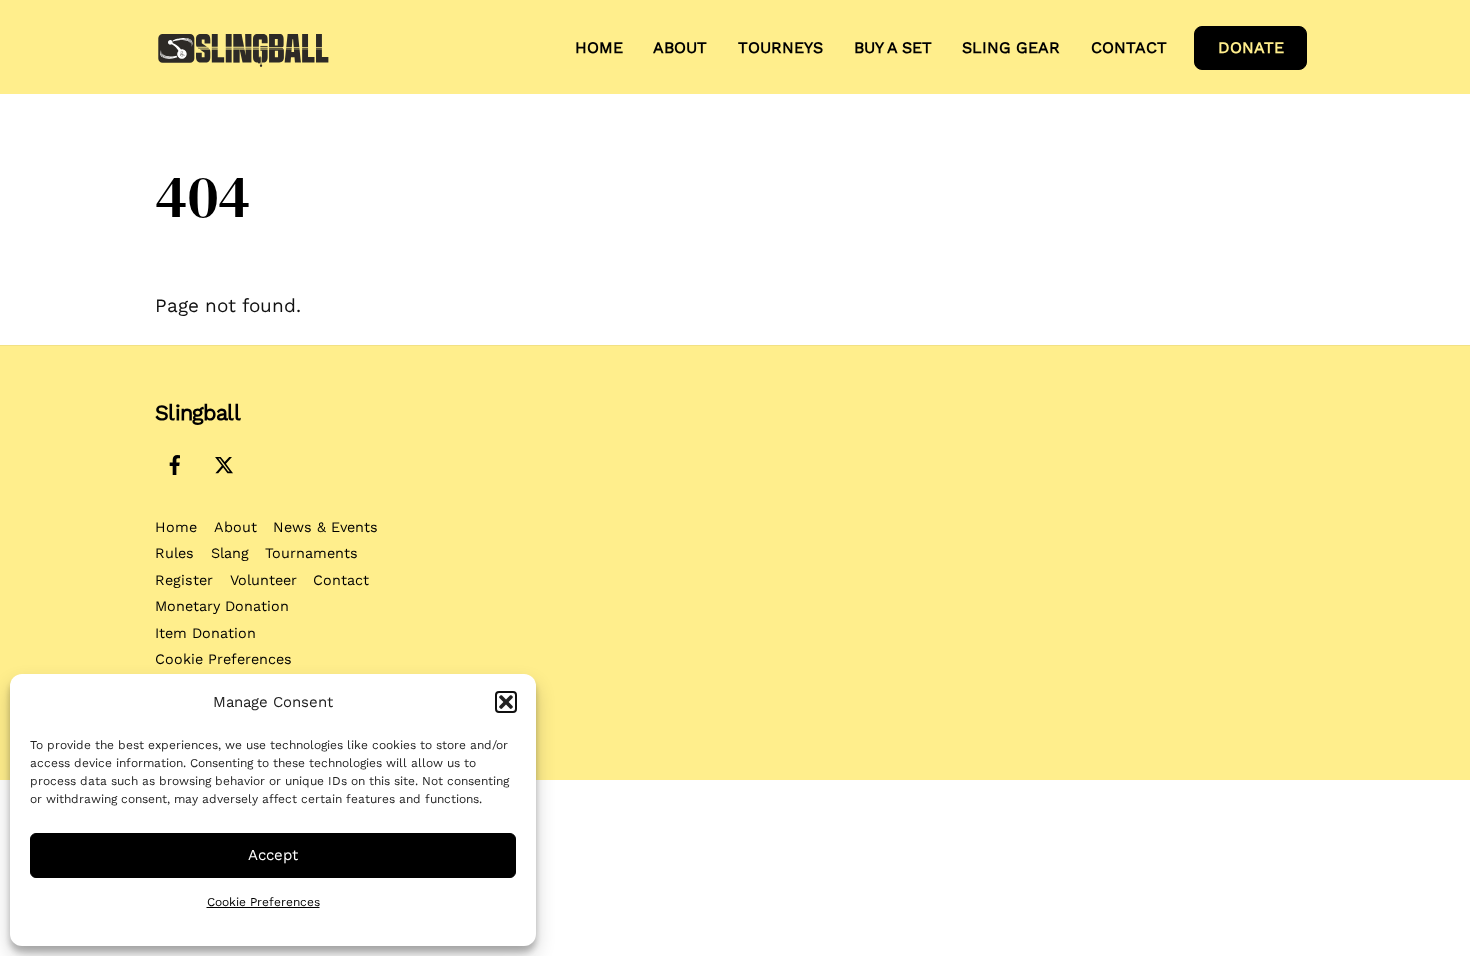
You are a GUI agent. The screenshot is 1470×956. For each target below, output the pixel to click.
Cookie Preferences (263, 902)
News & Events (325, 527)
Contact (1129, 47)
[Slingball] (243, 61)
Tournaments (311, 553)
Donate (1251, 47)
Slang (230, 553)
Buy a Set (893, 47)
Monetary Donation (222, 606)
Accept (273, 855)
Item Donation (205, 633)
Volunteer (263, 580)
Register (184, 580)
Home (599, 47)
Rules (174, 553)
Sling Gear (1011, 47)
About (235, 527)
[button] (506, 702)
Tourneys (780, 47)
